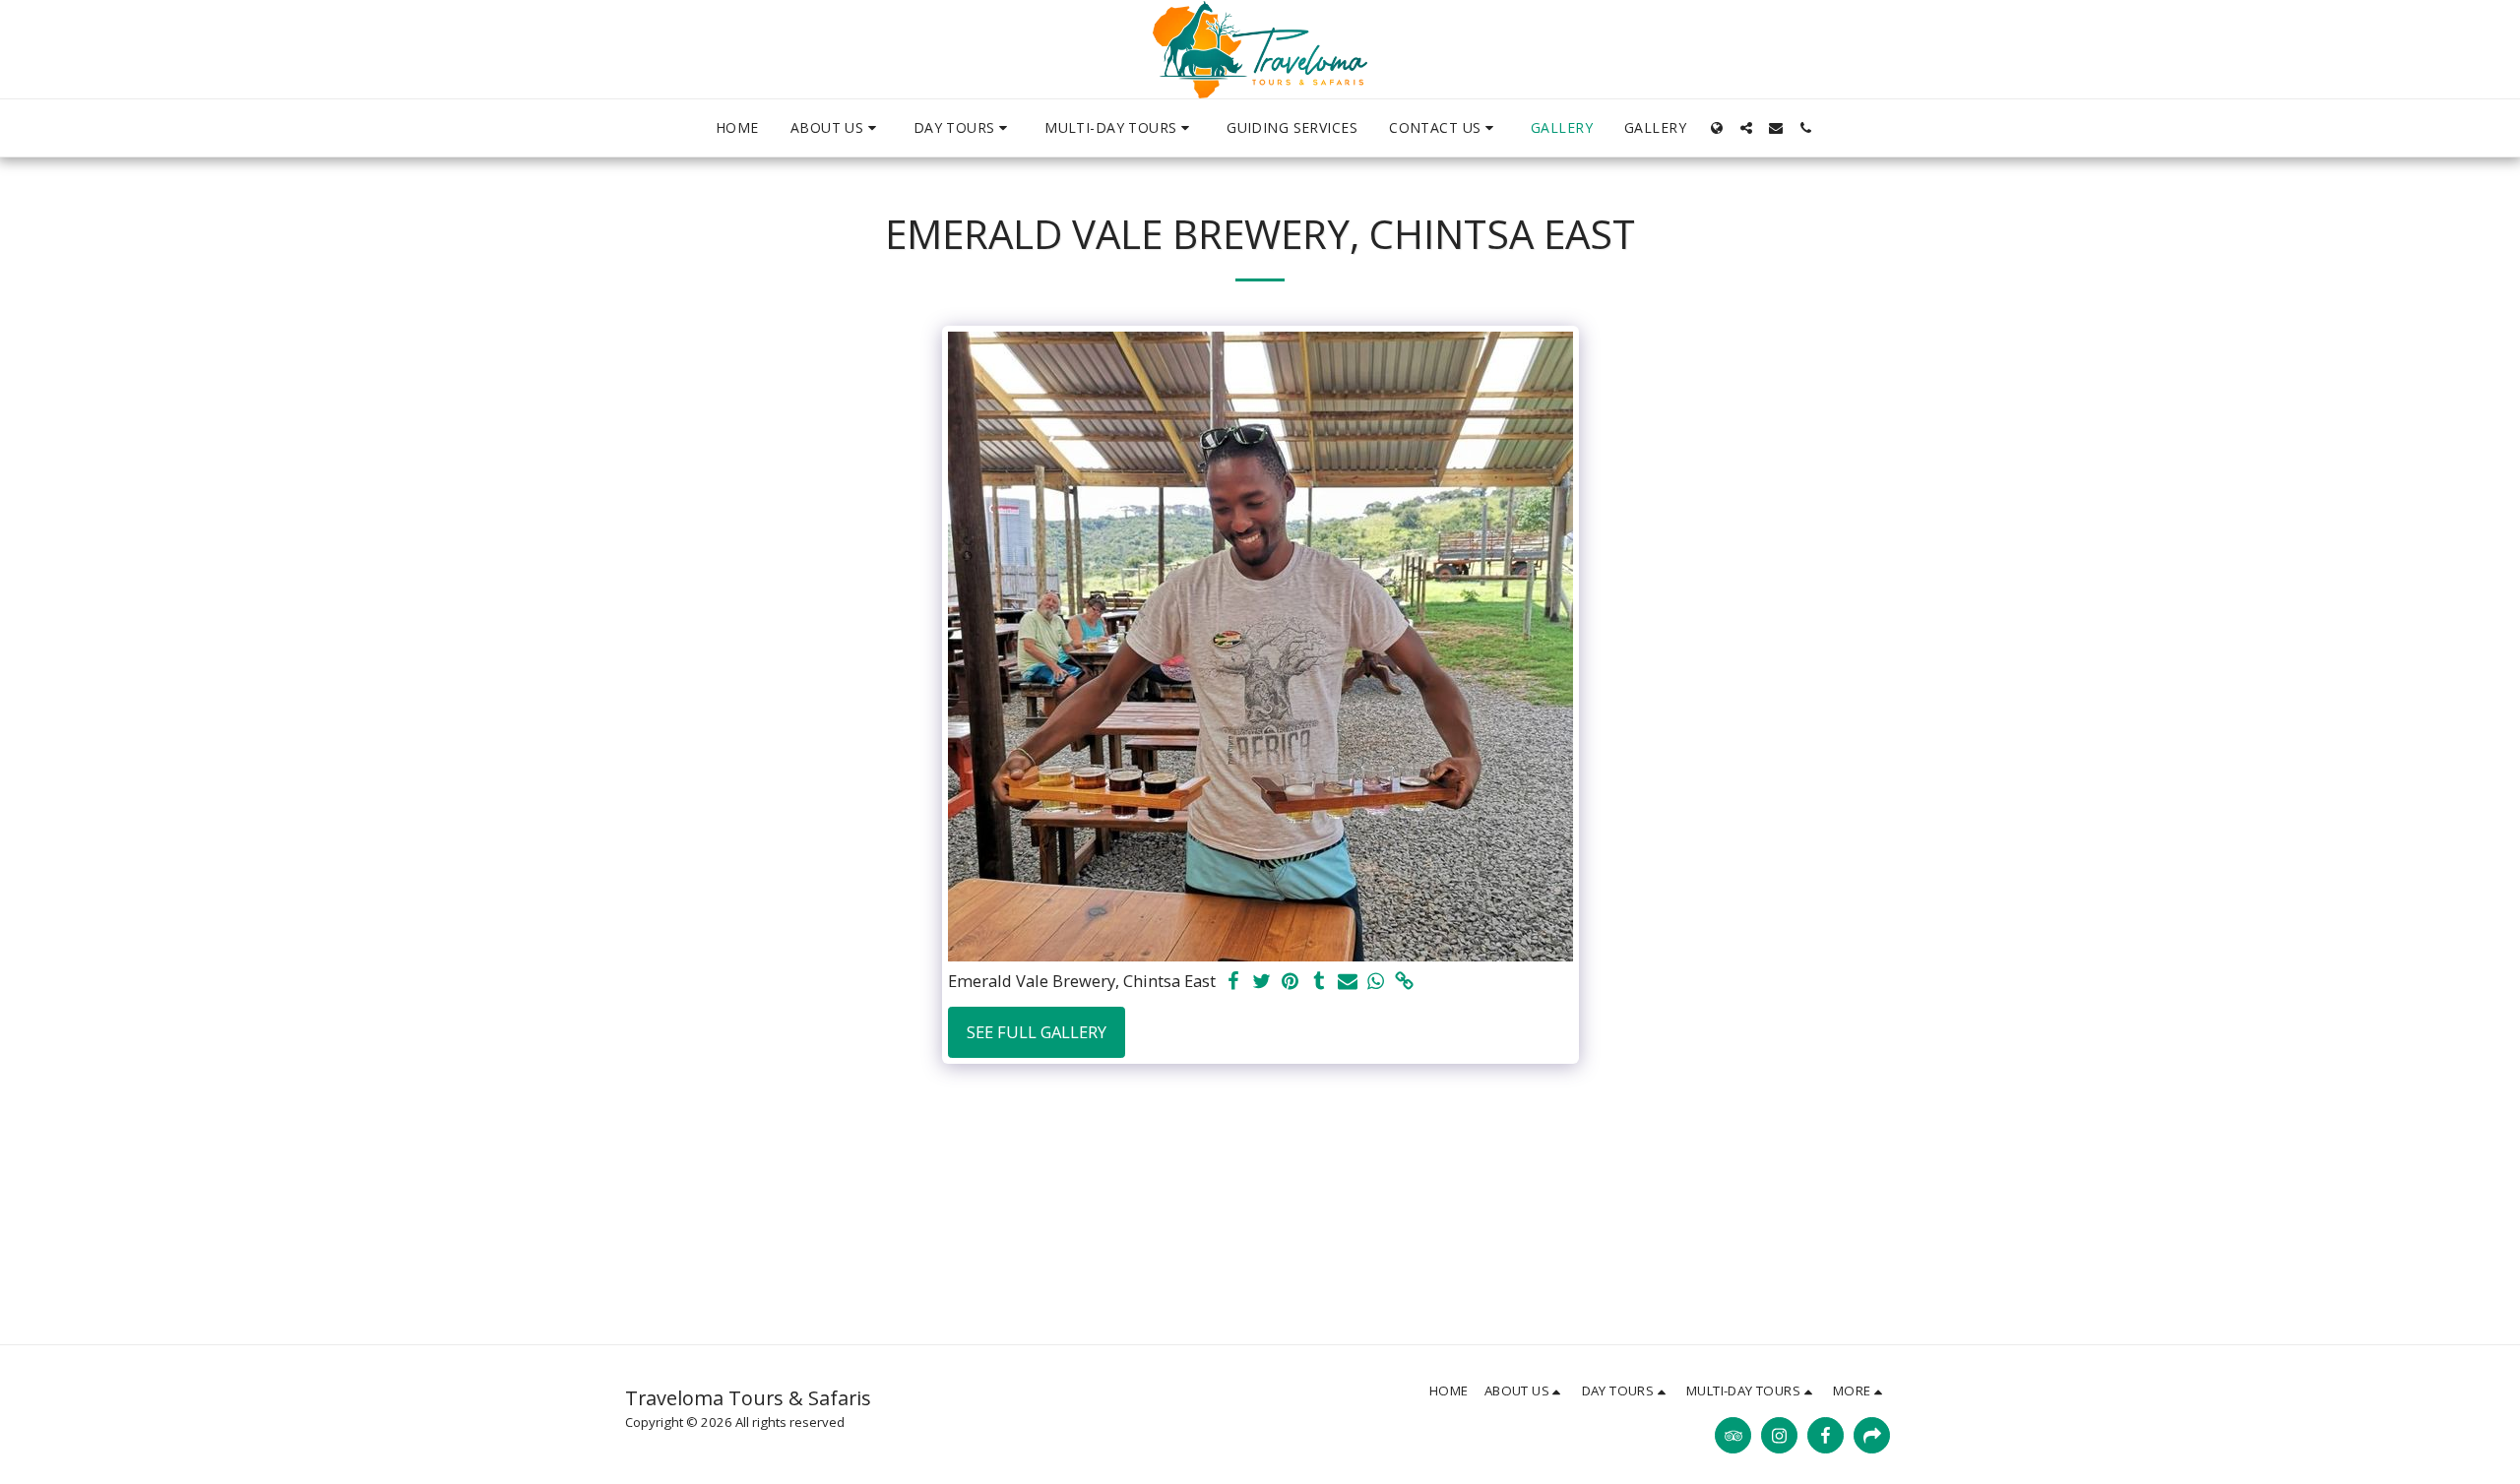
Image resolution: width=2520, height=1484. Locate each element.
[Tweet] (1262, 982)
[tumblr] (1319, 982)
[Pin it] (1291, 982)
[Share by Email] (1347, 982)
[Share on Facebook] (1234, 982)
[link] (1404, 982)
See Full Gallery (1037, 1032)
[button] (836, 128)
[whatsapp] (1376, 982)
